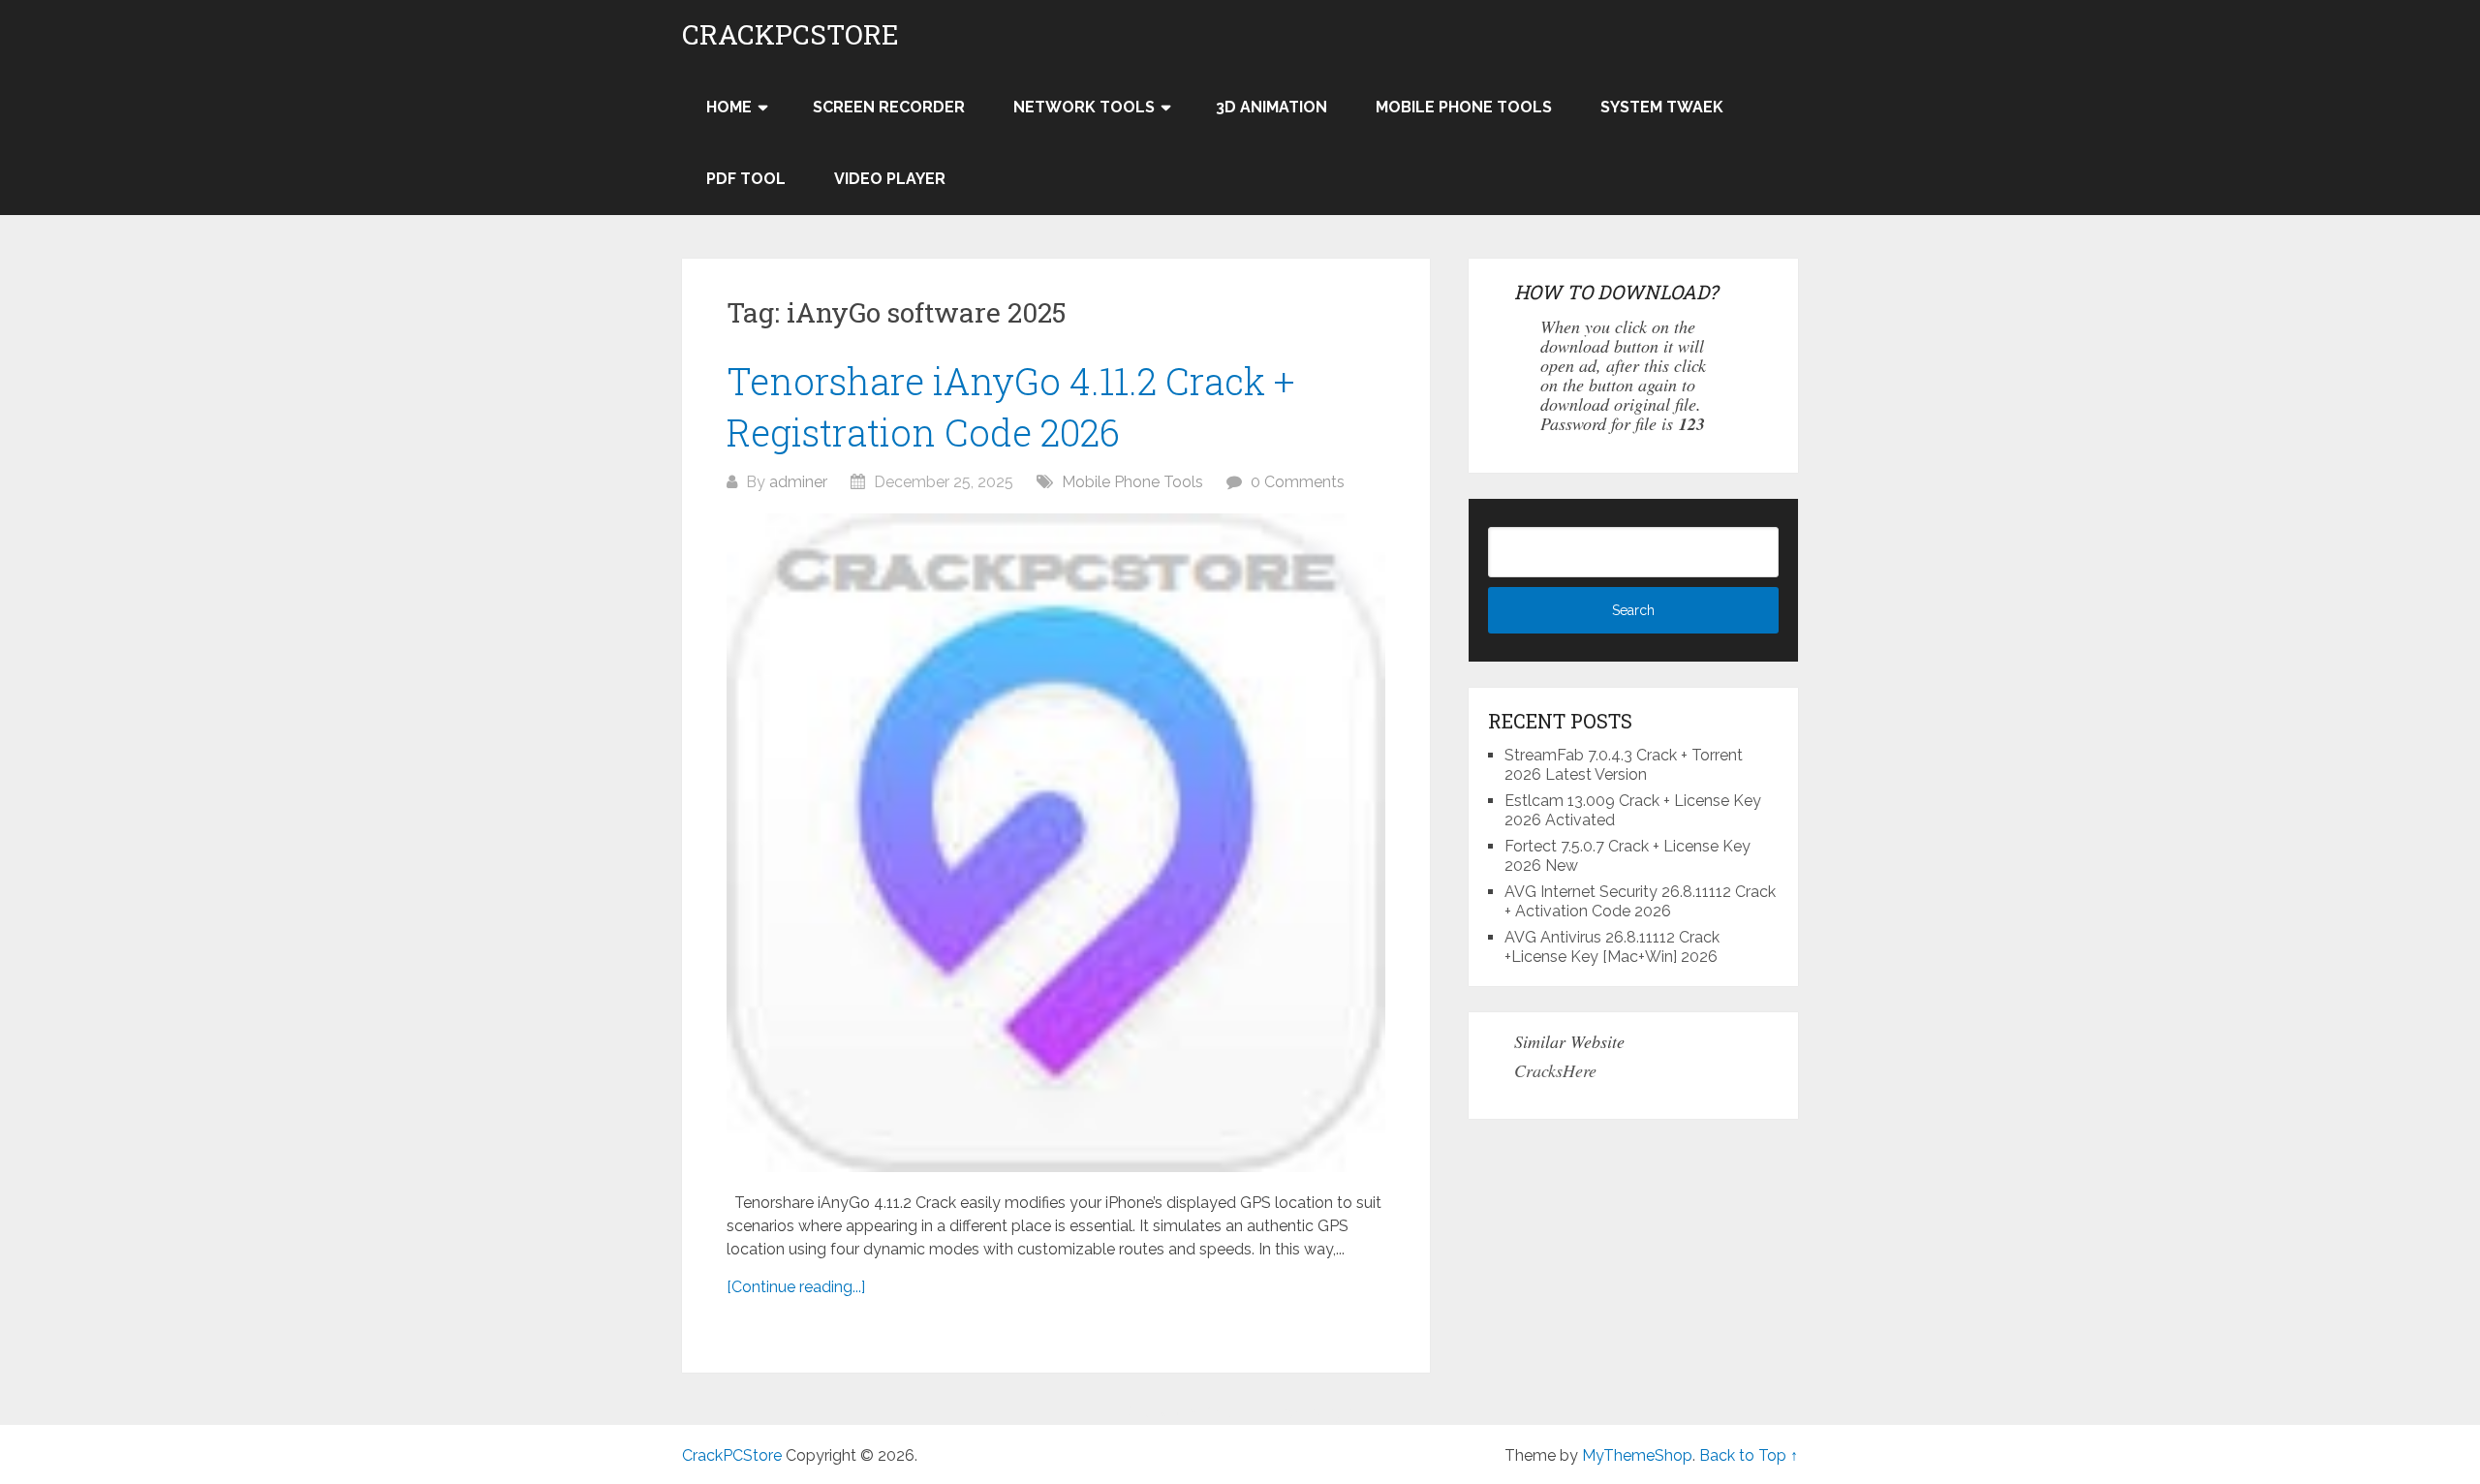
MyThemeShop (1637, 1455)
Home (729, 107)
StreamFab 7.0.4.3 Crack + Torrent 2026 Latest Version (1624, 765)
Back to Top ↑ (1749, 1455)
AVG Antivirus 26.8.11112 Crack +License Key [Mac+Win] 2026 (1612, 947)
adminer (798, 482)
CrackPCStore (790, 35)
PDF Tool (746, 179)
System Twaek (1662, 107)
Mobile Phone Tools (1464, 107)
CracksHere (1555, 1070)
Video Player (890, 179)
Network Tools (1084, 107)
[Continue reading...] (796, 1287)
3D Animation (1271, 107)
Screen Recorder (889, 107)
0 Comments (1298, 482)
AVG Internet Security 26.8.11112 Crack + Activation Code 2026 (1640, 901)
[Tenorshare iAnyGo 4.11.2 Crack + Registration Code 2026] (1056, 843)
